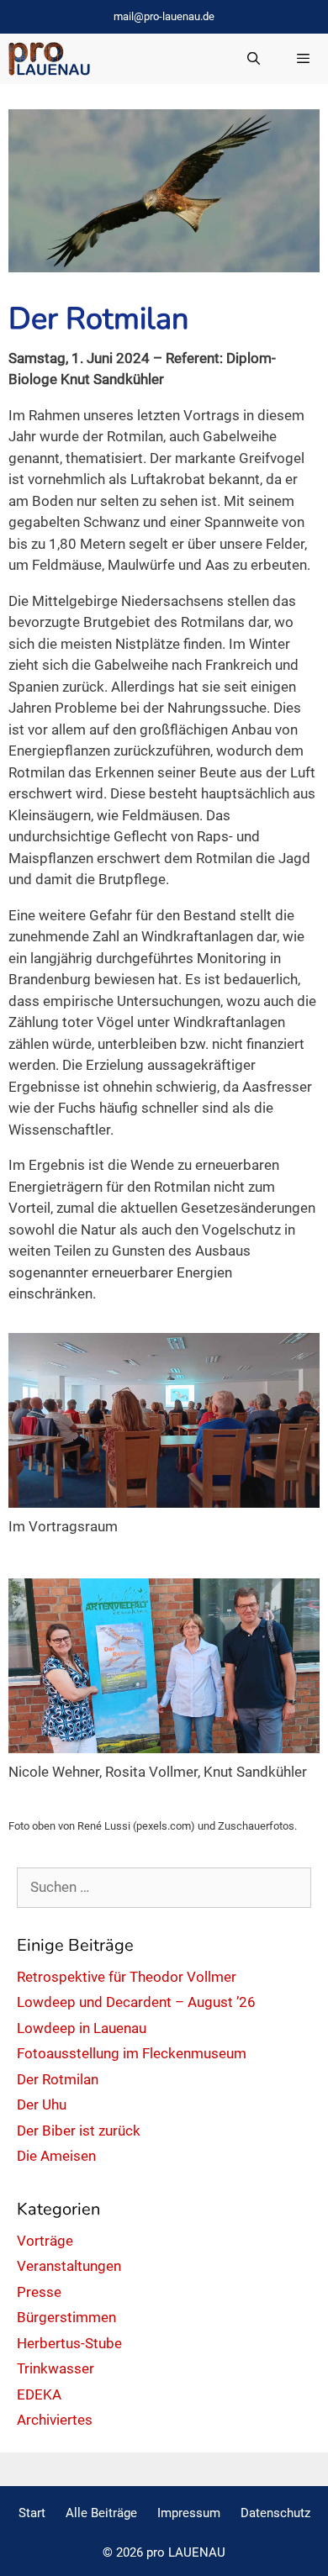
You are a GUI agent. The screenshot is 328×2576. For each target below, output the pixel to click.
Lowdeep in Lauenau (82, 2028)
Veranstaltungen (69, 2266)
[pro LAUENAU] (49, 59)
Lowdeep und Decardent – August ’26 (136, 2002)
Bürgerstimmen (66, 2317)
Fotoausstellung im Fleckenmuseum (132, 2053)
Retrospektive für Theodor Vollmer (127, 1977)
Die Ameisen (56, 2156)
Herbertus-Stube (69, 2343)
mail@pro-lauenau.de (164, 16)
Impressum (189, 2513)
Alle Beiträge (101, 2513)
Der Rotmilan (58, 2079)
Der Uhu (42, 2105)
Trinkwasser (56, 2368)
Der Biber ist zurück (79, 2131)
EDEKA (39, 2394)
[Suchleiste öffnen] (253, 59)
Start (32, 2513)
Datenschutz (275, 2513)
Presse (39, 2292)
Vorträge (45, 2241)
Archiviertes (55, 2420)
